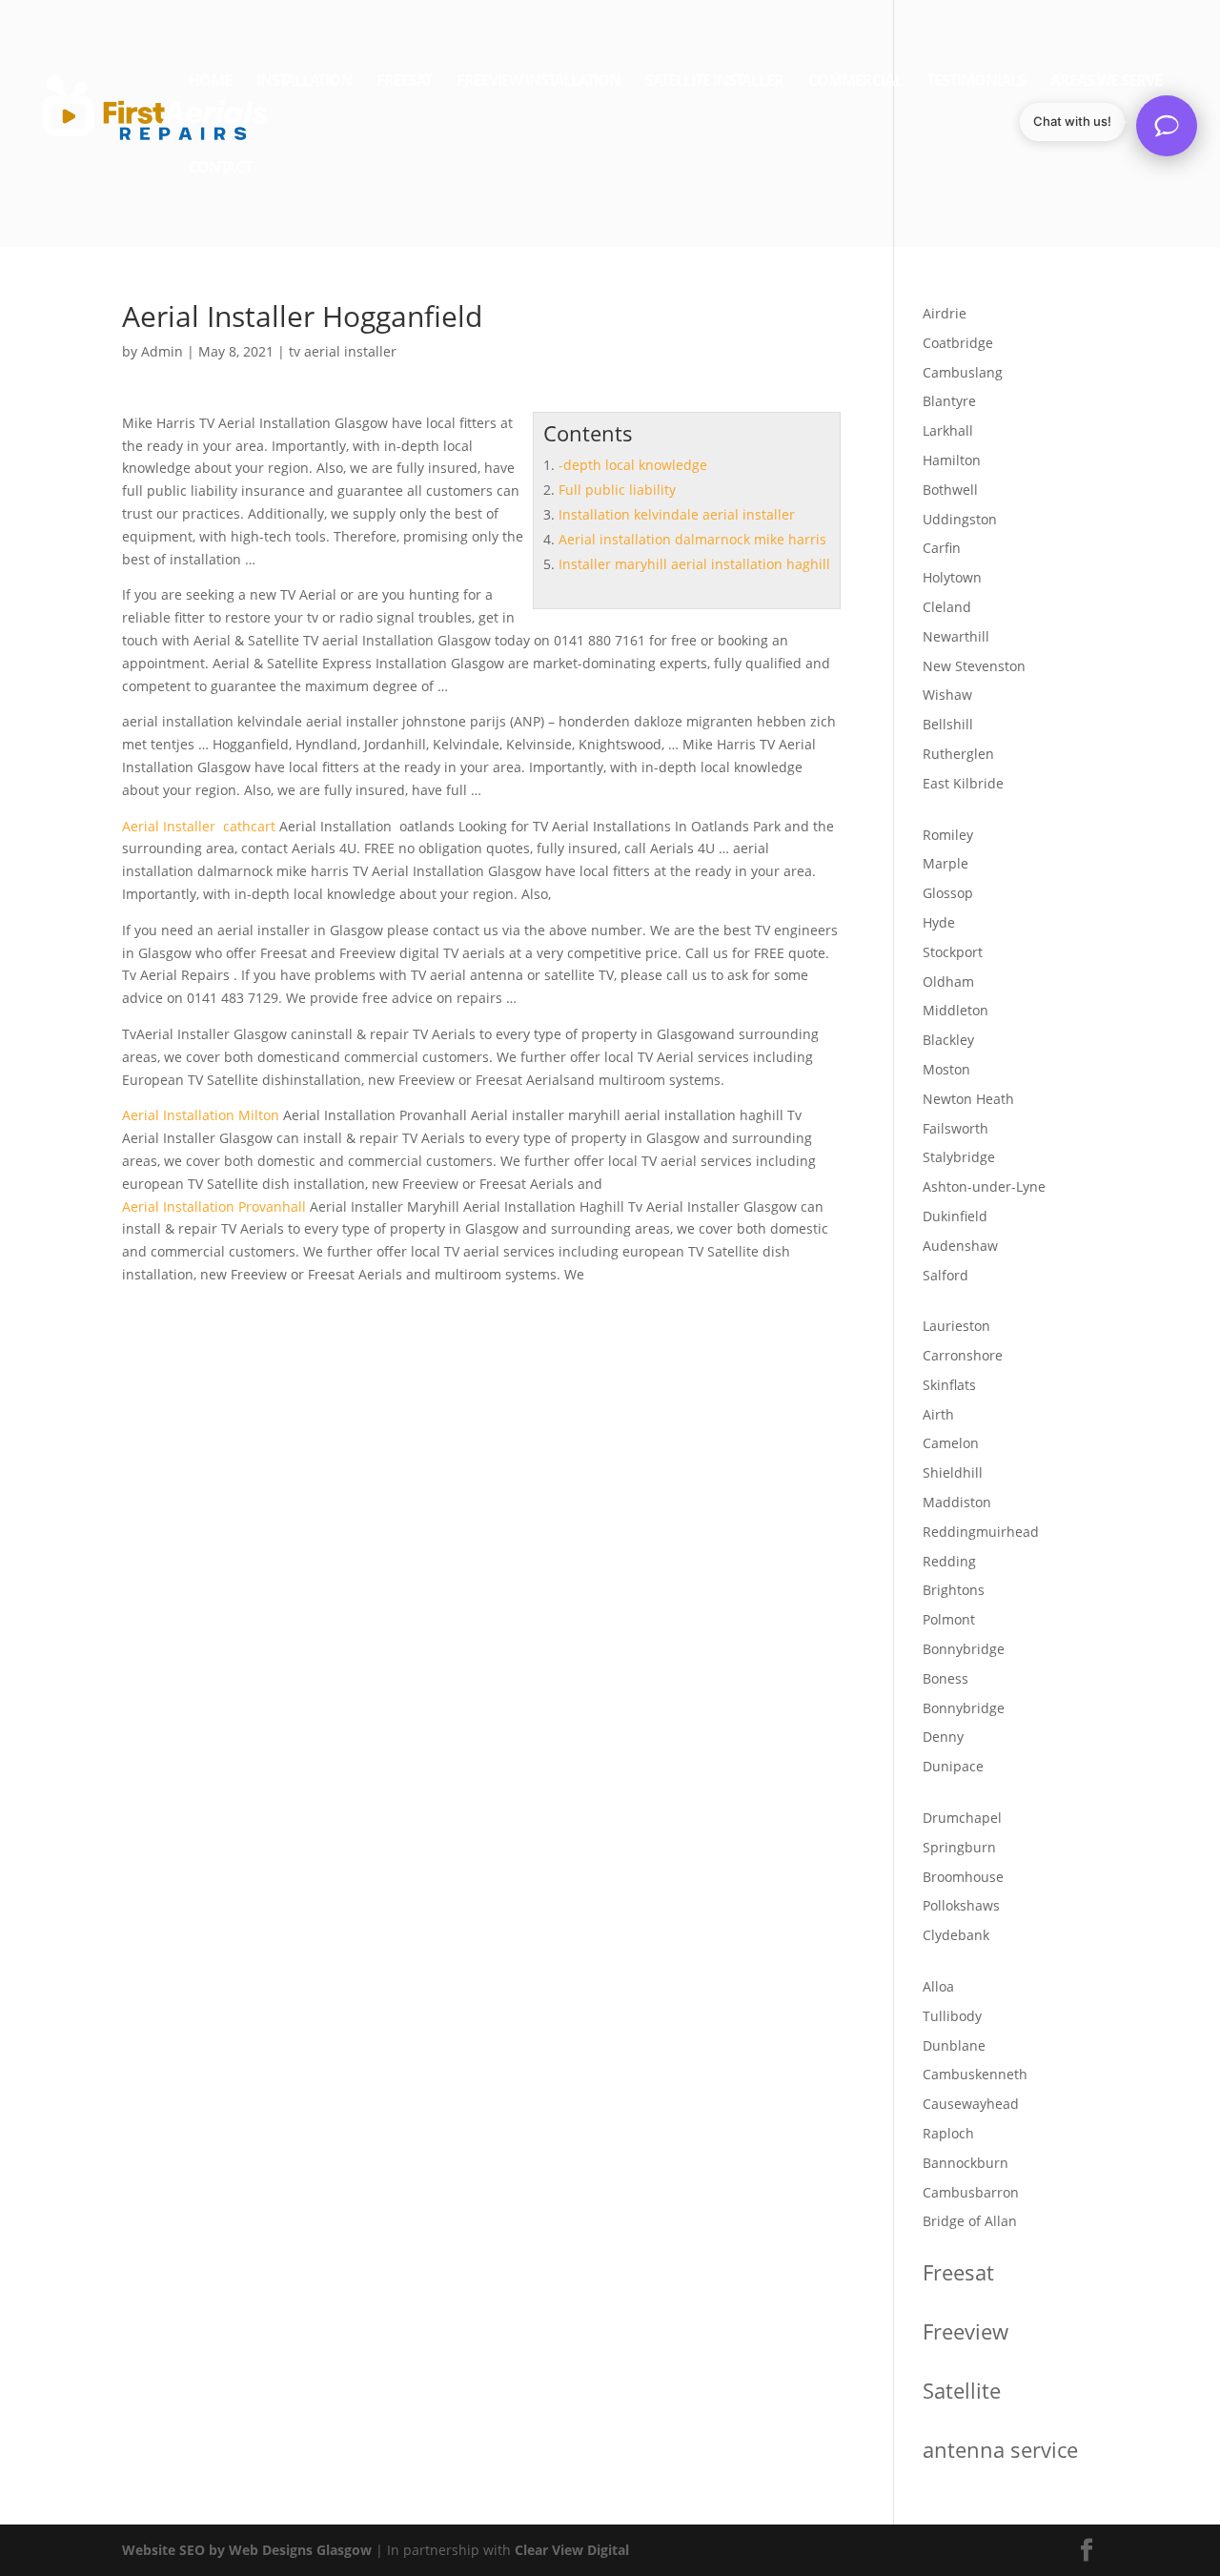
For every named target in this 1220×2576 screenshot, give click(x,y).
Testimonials (976, 82)
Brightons (954, 1590)
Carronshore (963, 1355)
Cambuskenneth (975, 2074)
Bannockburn (966, 2163)
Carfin (942, 548)
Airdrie (945, 313)
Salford (945, 1275)
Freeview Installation (539, 82)
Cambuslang (963, 372)
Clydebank (956, 1935)
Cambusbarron (971, 2192)
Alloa (938, 1986)
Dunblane (954, 2045)
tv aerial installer (343, 351)
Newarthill (956, 636)
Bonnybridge (964, 1649)
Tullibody (952, 2016)
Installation (304, 82)
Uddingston (960, 519)
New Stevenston (974, 666)
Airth (938, 1414)
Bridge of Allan (970, 2221)
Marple (945, 863)
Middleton (956, 1010)
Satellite (962, 2390)
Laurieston (956, 1326)
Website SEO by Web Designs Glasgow (247, 2550)
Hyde (939, 922)
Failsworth (956, 1128)
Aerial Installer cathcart (199, 826)
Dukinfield (955, 1216)
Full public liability (617, 490)
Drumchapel (962, 1818)
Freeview (966, 2331)
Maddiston (957, 1502)
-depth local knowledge (633, 465)
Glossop (948, 893)
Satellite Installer (714, 82)
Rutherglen (958, 754)
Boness (945, 1678)
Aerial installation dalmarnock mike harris (692, 539)
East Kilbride (963, 783)
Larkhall (948, 430)
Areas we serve (1106, 82)
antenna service (1000, 2449)
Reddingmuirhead (981, 1532)
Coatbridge (958, 343)
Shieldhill (953, 1472)
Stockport (953, 952)
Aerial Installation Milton (201, 1115)
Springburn (959, 1847)
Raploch (948, 2133)
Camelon (951, 1443)
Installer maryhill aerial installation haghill (694, 564)
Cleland (947, 607)
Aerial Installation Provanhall (214, 1206)
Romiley (948, 835)
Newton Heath (968, 1099)
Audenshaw (960, 1246)
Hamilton (952, 460)
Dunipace (953, 1766)
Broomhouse (963, 1877)
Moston (946, 1069)
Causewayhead (971, 2104)
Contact (220, 169)
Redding (949, 1561)
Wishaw (947, 695)
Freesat (404, 82)
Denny (943, 1737)
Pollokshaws (961, 1905)
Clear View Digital (572, 2550)
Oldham (948, 981)
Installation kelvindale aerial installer (677, 514)
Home (210, 82)
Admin (162, 351)
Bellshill (948, 724)
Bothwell (950, 490)
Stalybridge (959, 1157)
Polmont (949, 1619)
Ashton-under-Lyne (984, 1186)
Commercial (855, 82)
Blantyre (949, 401)
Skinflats (949, 1385)
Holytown (952, 577)
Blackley (948, 1040)
